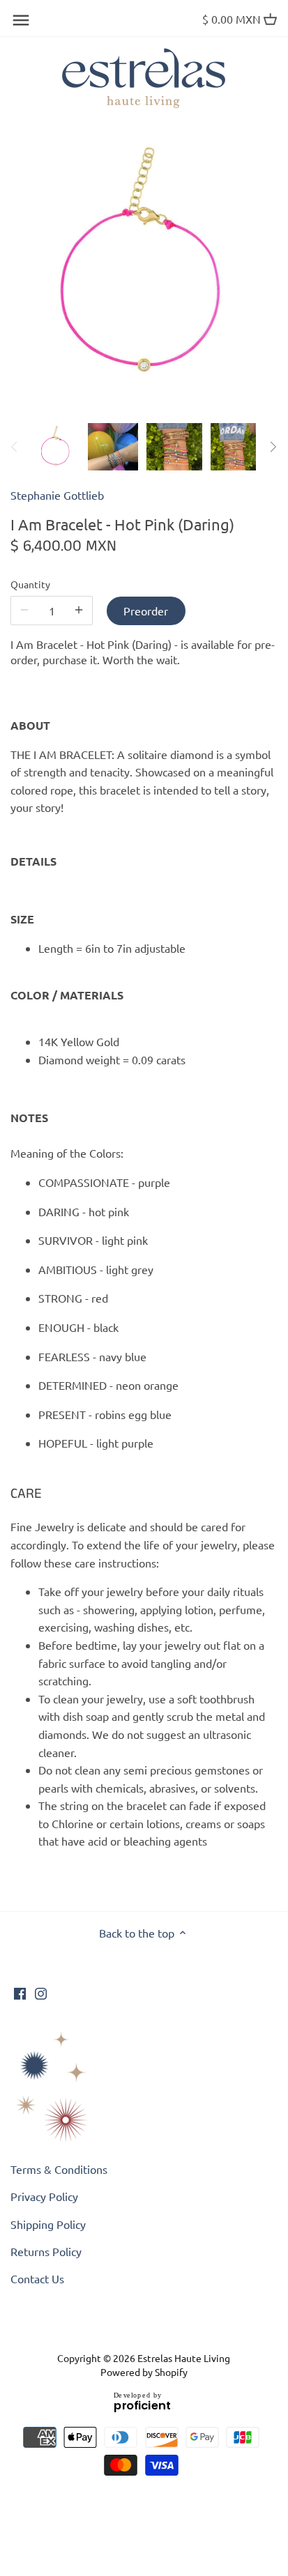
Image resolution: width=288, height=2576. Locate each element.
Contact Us (37, 2278)
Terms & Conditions (59, 2169)
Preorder (146, 611)
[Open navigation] (21, 20)
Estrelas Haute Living (184, 2358)
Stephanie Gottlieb (57, 495)
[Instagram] (41, 1992)
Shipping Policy (48, 2224)
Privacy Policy (44, 2196)
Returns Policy (46, 2251)
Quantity (30, 584)
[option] (56, 447)
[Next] (273, 447)
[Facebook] (20, 1992)
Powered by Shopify (144, 2372)
